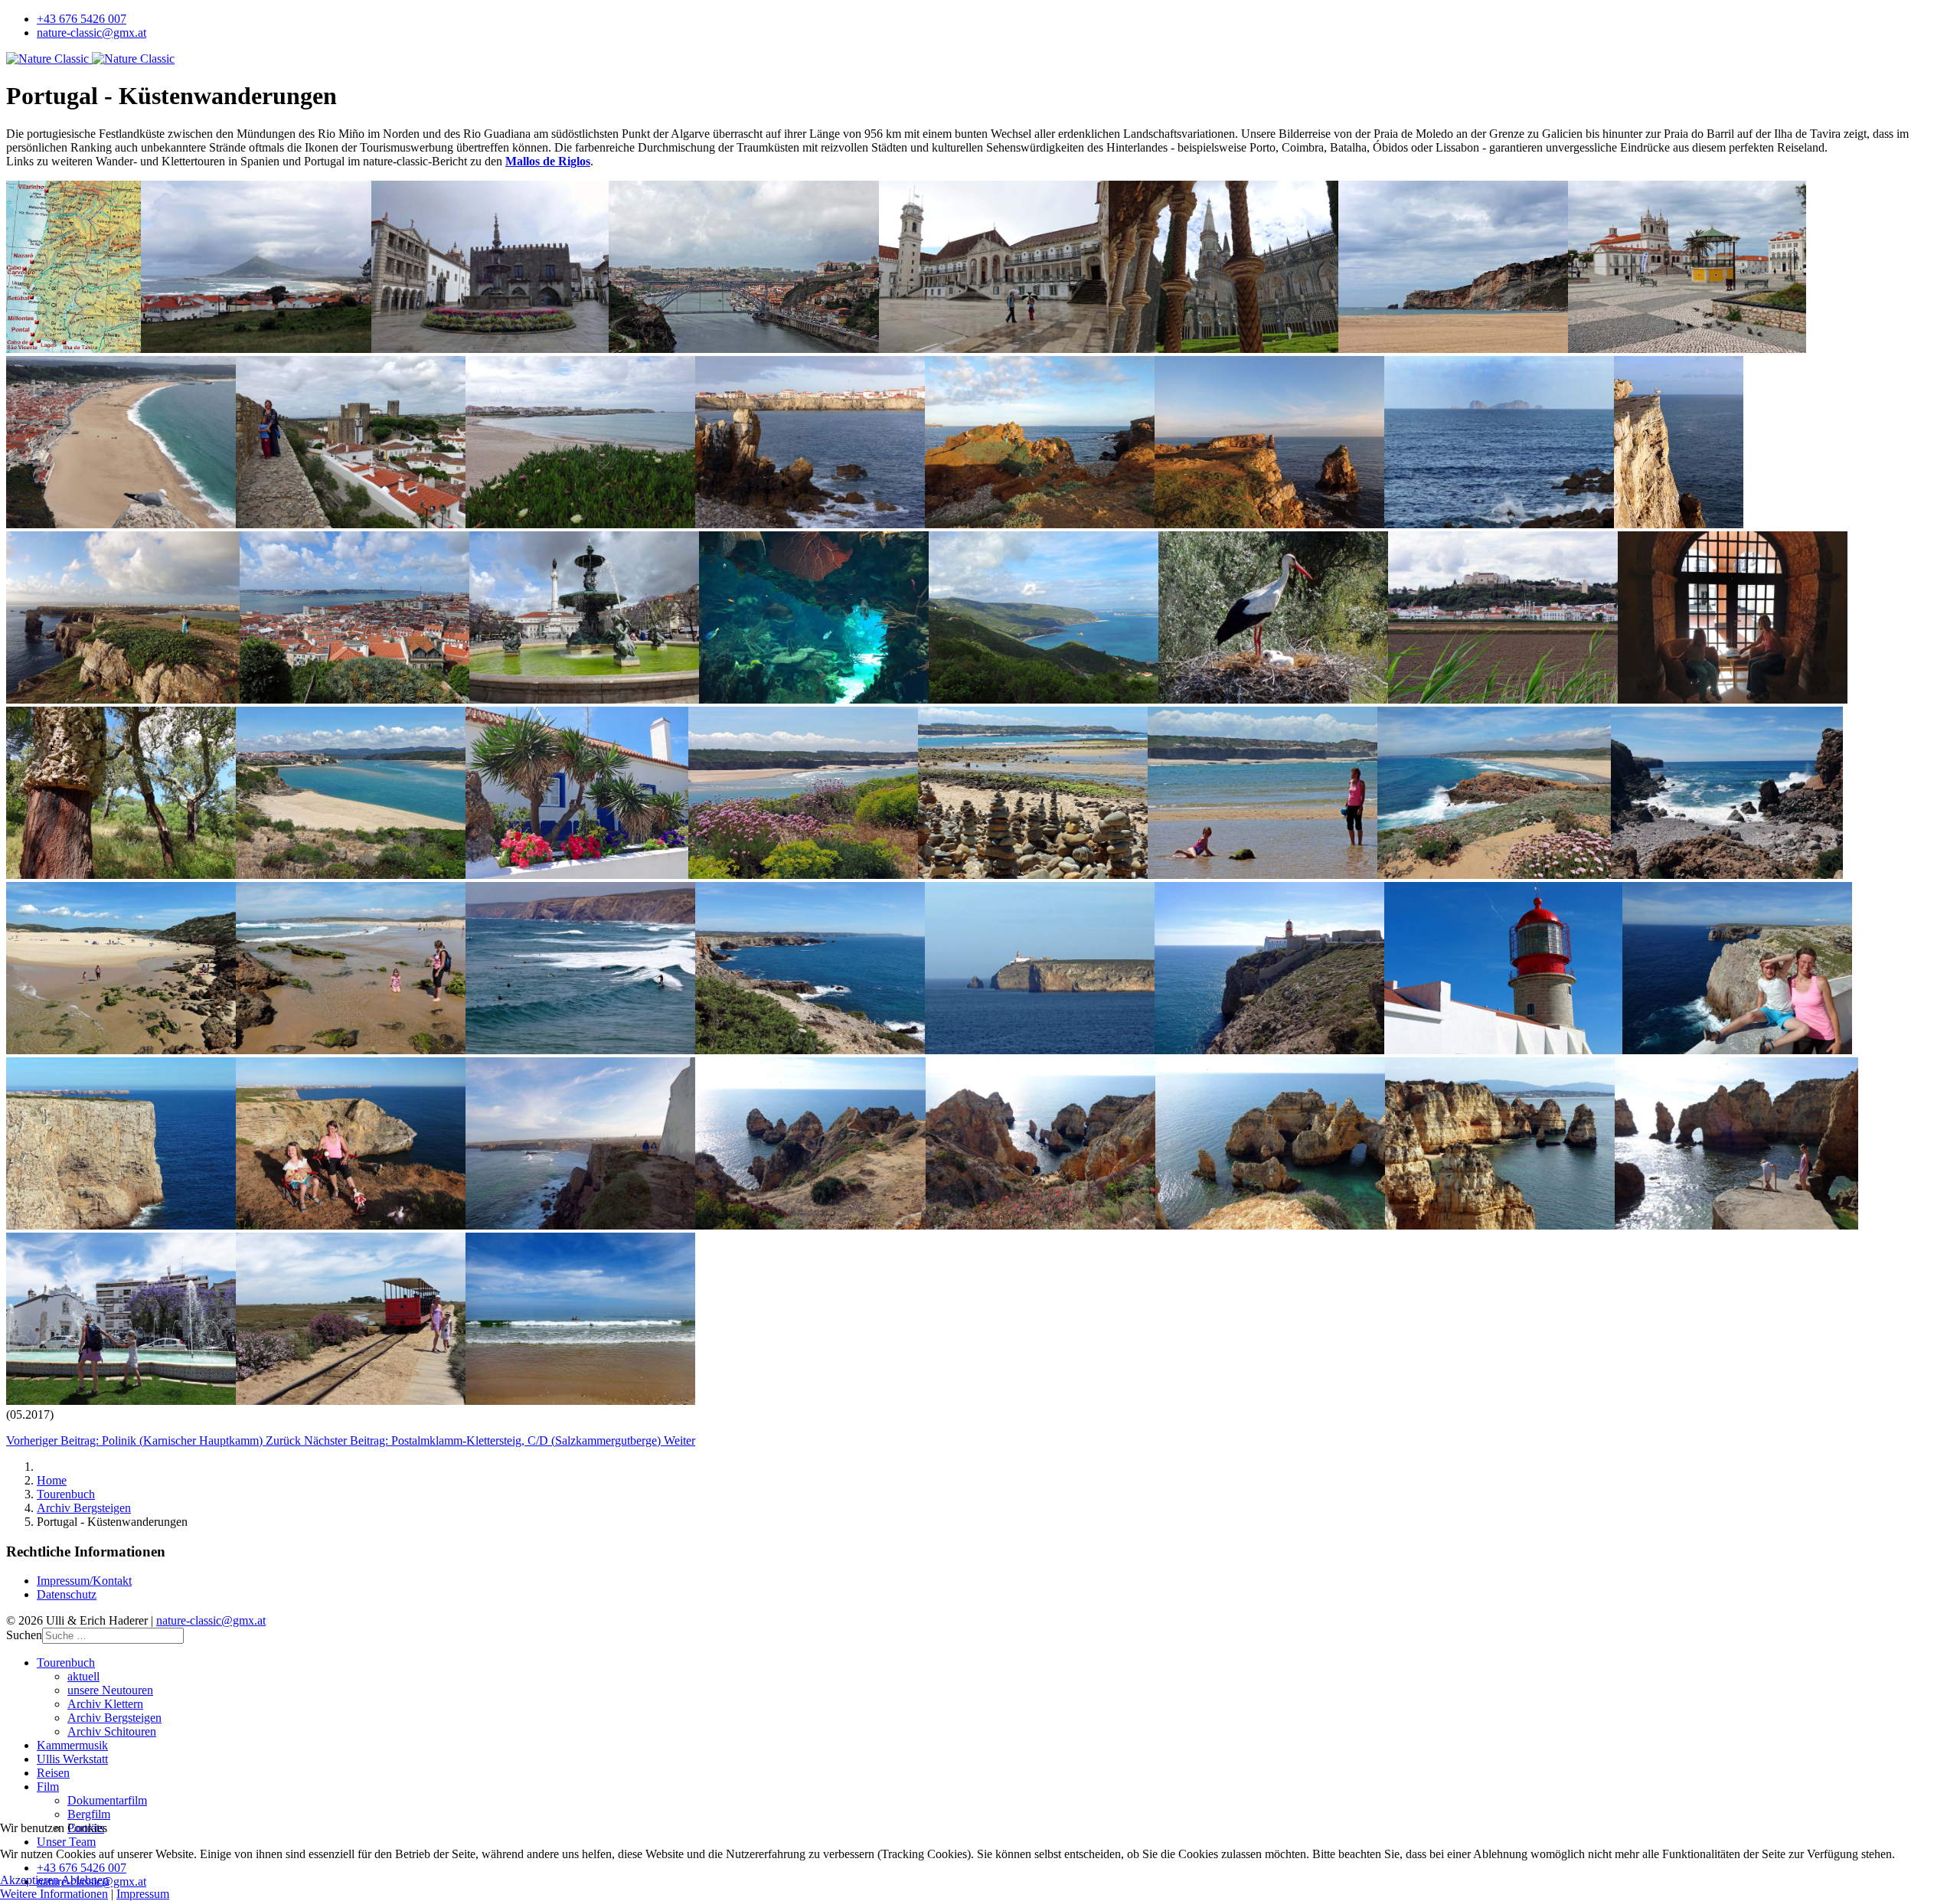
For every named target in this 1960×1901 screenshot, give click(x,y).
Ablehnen (85, 1880)
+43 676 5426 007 (82, 19)
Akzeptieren (29, 1880)
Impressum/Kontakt (84, 1581)
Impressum (143, 1894)
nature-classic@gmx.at (91, 33)
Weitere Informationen (54, 1894)
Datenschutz (67, 1594)
